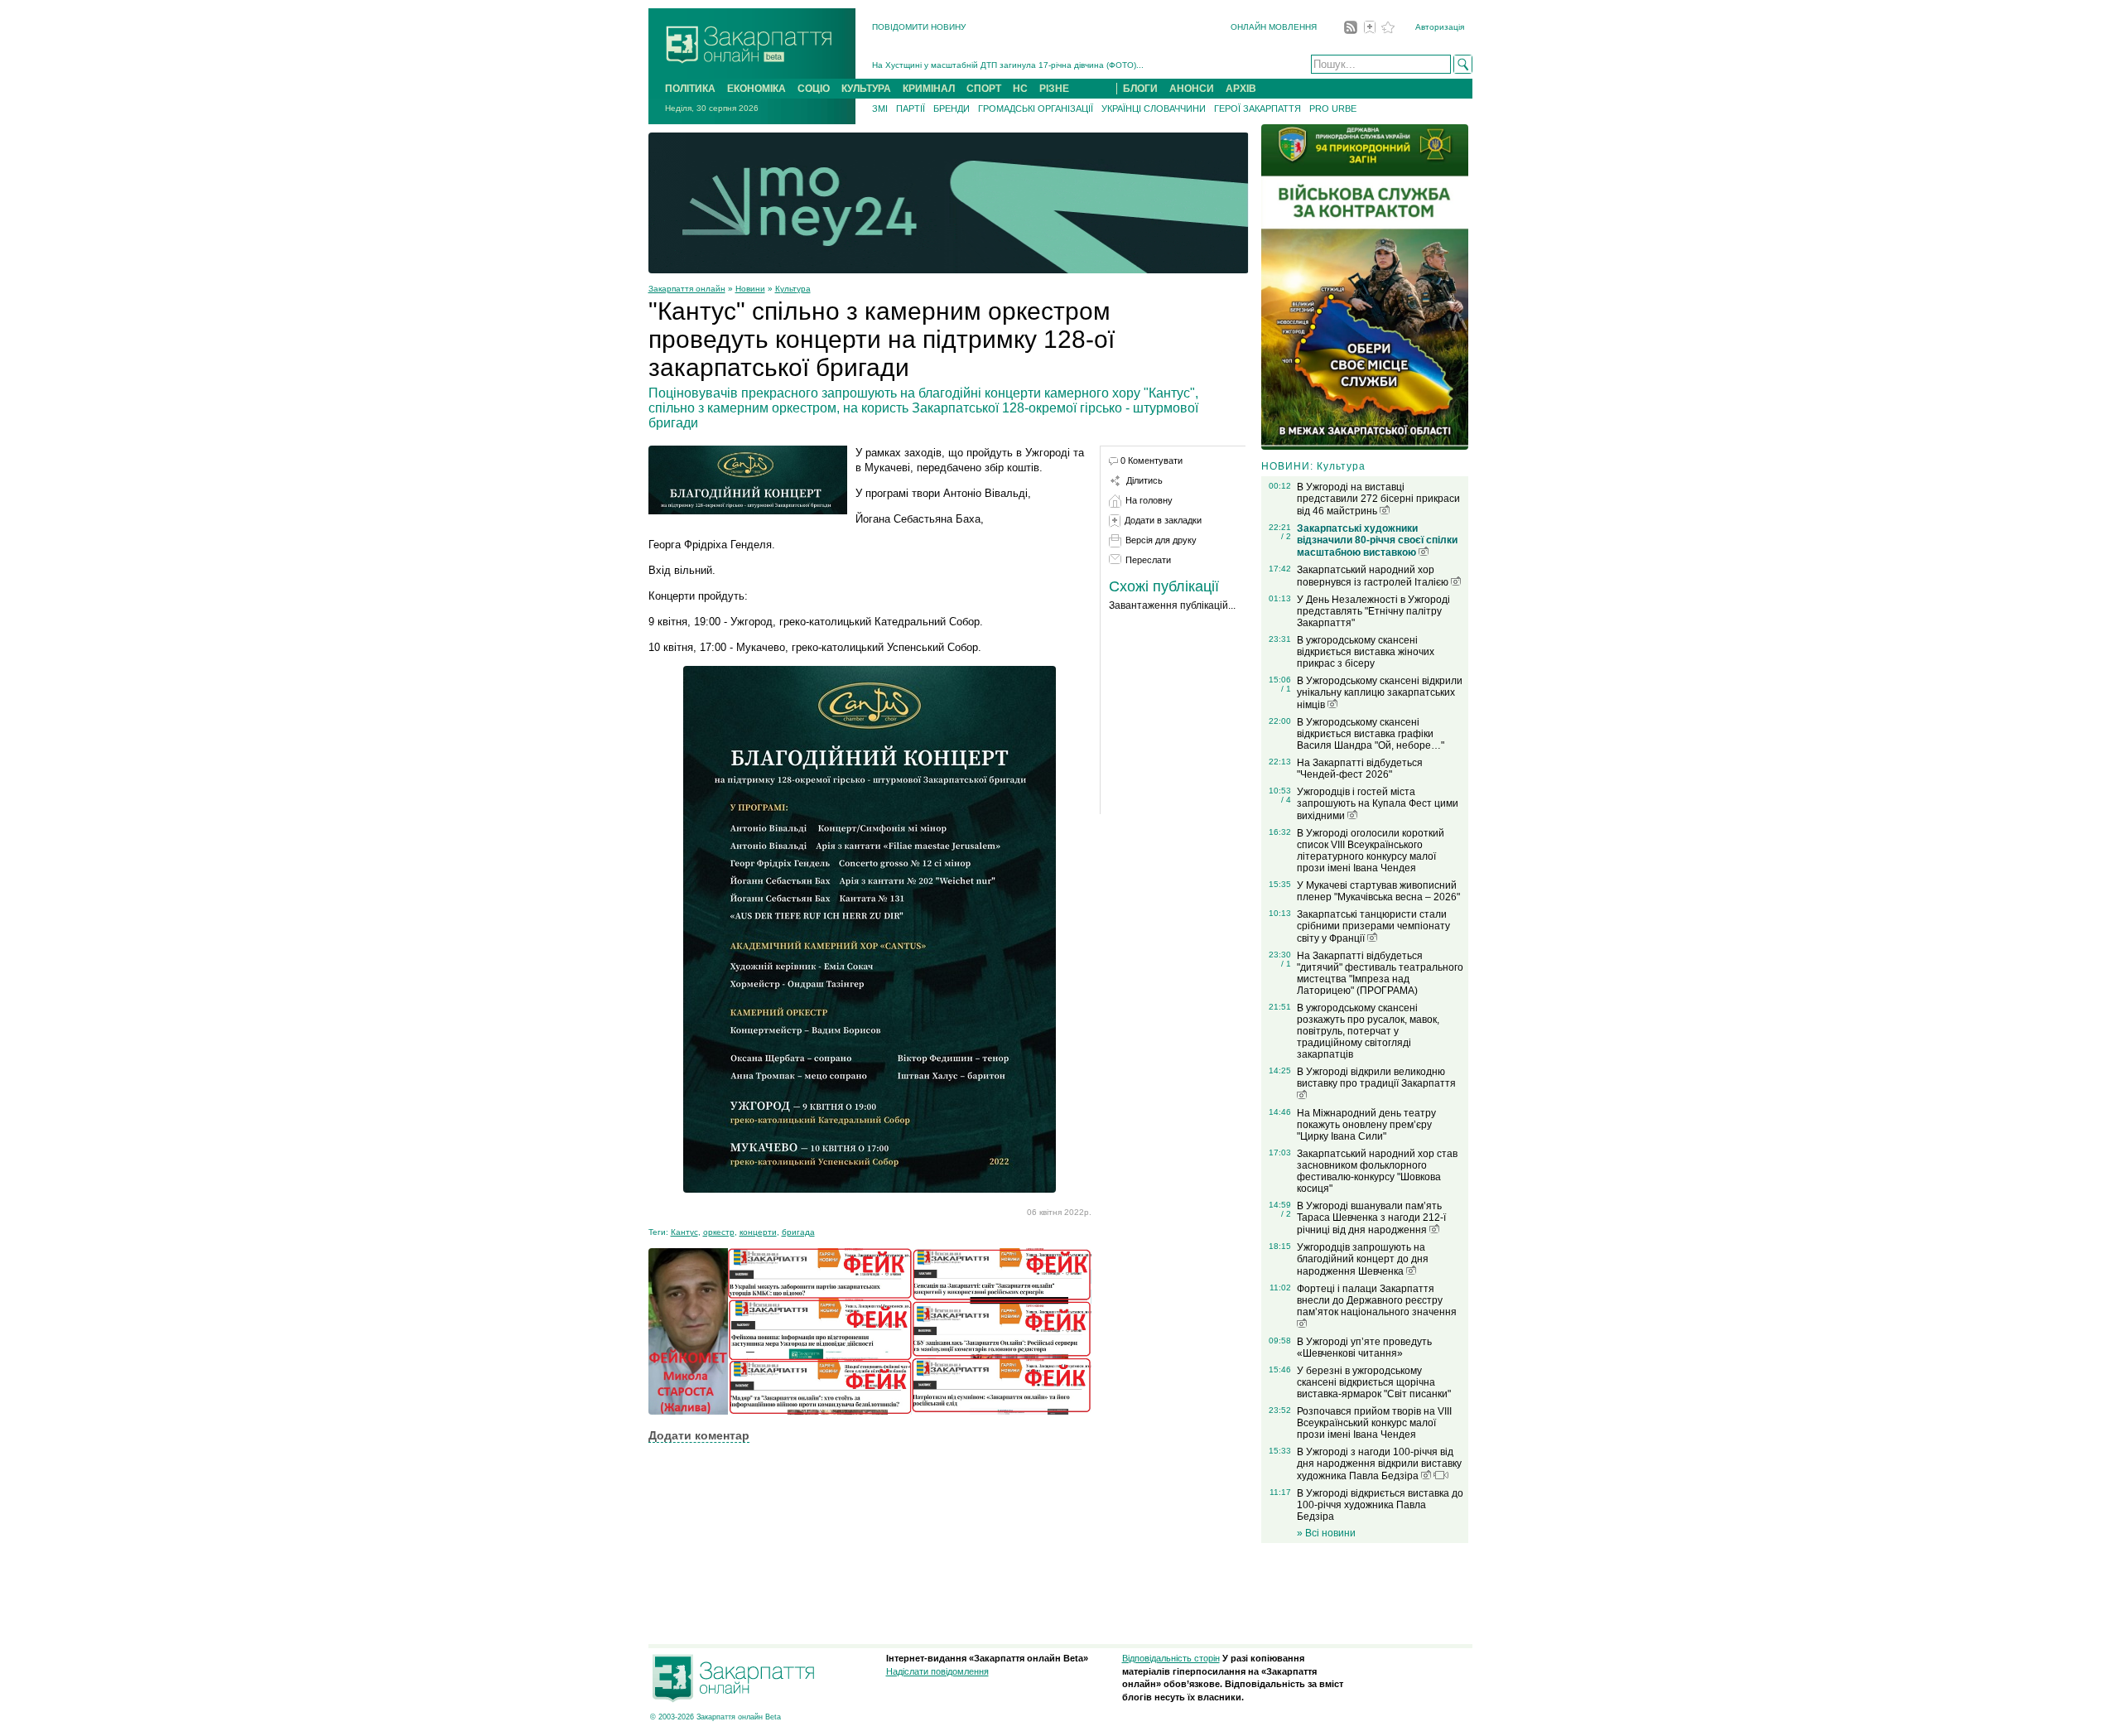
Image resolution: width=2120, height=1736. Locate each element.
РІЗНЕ (1054, 89)
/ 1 (1286, 689)
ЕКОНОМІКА (756, 89)
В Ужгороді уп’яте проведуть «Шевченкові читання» (1364, 1348)
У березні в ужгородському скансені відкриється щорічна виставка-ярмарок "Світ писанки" (1374, 1382)
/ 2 (1286, 536)
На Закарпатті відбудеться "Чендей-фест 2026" (1360, 769)
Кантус (684, 1232)
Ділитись (1144, 480)
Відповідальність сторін (1171, 1658)
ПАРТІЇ (911, 108)
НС (1020, 89)
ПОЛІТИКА (690, 89)
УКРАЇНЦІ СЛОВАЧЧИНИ (1154, 108)
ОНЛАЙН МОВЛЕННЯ (1274, 27)
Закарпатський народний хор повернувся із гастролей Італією (1374, 576)
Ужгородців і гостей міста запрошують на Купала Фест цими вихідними (1378, 804)
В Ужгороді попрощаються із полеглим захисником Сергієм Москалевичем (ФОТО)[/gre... (1048, 65)
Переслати (1148, 560)
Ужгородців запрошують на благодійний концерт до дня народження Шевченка (1363, 1259)
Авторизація (1440, 27)
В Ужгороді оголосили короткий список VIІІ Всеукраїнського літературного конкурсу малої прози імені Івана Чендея (1371, 851)
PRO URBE (1333, 108)
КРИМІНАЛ (929, 89)
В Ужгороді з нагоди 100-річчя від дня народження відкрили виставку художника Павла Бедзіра (1379, 1464)
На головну (1149, 500)
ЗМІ (880, 108)
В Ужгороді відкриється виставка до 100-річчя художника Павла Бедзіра (1380, 1505)
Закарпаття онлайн (687, 289)
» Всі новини (1326, 1533)
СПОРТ (984, 89)
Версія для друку (1161, 540)
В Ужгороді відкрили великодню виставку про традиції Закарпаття (1376, 1078)
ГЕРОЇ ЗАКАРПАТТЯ (1258, 108)
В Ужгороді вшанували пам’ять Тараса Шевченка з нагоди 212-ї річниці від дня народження (1371, 1218)
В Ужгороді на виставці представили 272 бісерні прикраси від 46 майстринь (1378, 499)
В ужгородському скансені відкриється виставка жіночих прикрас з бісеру (1366, 652)
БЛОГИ (1140, 89)
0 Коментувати (1152, 461)
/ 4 (1286, 800)
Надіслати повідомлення (937, 1671)
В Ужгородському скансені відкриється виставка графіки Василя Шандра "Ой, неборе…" (1371, 734)
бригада (798, 1232)
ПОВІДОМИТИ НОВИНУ (919, 27)
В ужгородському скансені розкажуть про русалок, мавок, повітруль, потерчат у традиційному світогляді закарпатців (1368, 1031)
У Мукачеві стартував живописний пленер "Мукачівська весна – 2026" (1378, 891)
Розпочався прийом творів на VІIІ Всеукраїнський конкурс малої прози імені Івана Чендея (1374, 1423)
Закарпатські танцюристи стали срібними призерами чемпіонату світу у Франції (1373, 926)
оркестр (719, 1232)
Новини (750, 289)
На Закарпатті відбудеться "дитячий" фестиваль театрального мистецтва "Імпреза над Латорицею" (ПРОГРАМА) (1380, 973)
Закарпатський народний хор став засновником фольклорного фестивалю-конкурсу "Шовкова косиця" (1377, 1171)
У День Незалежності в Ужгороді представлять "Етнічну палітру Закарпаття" (1373, 611)
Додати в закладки (1163, 520)
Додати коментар (699, 1435)
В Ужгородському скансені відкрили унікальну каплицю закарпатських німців (1380, 693)
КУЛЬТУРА (866, 89)
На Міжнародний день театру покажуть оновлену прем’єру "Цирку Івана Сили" (1366, 1125)
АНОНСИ (1192, 89)
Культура (793, 289)
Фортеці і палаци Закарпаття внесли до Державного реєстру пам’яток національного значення (1377, 1300)
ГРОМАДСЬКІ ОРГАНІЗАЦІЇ (1036, 108)
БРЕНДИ (952, 108)
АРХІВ (1241, 89)
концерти (758, 1232)
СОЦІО (814, 89)
